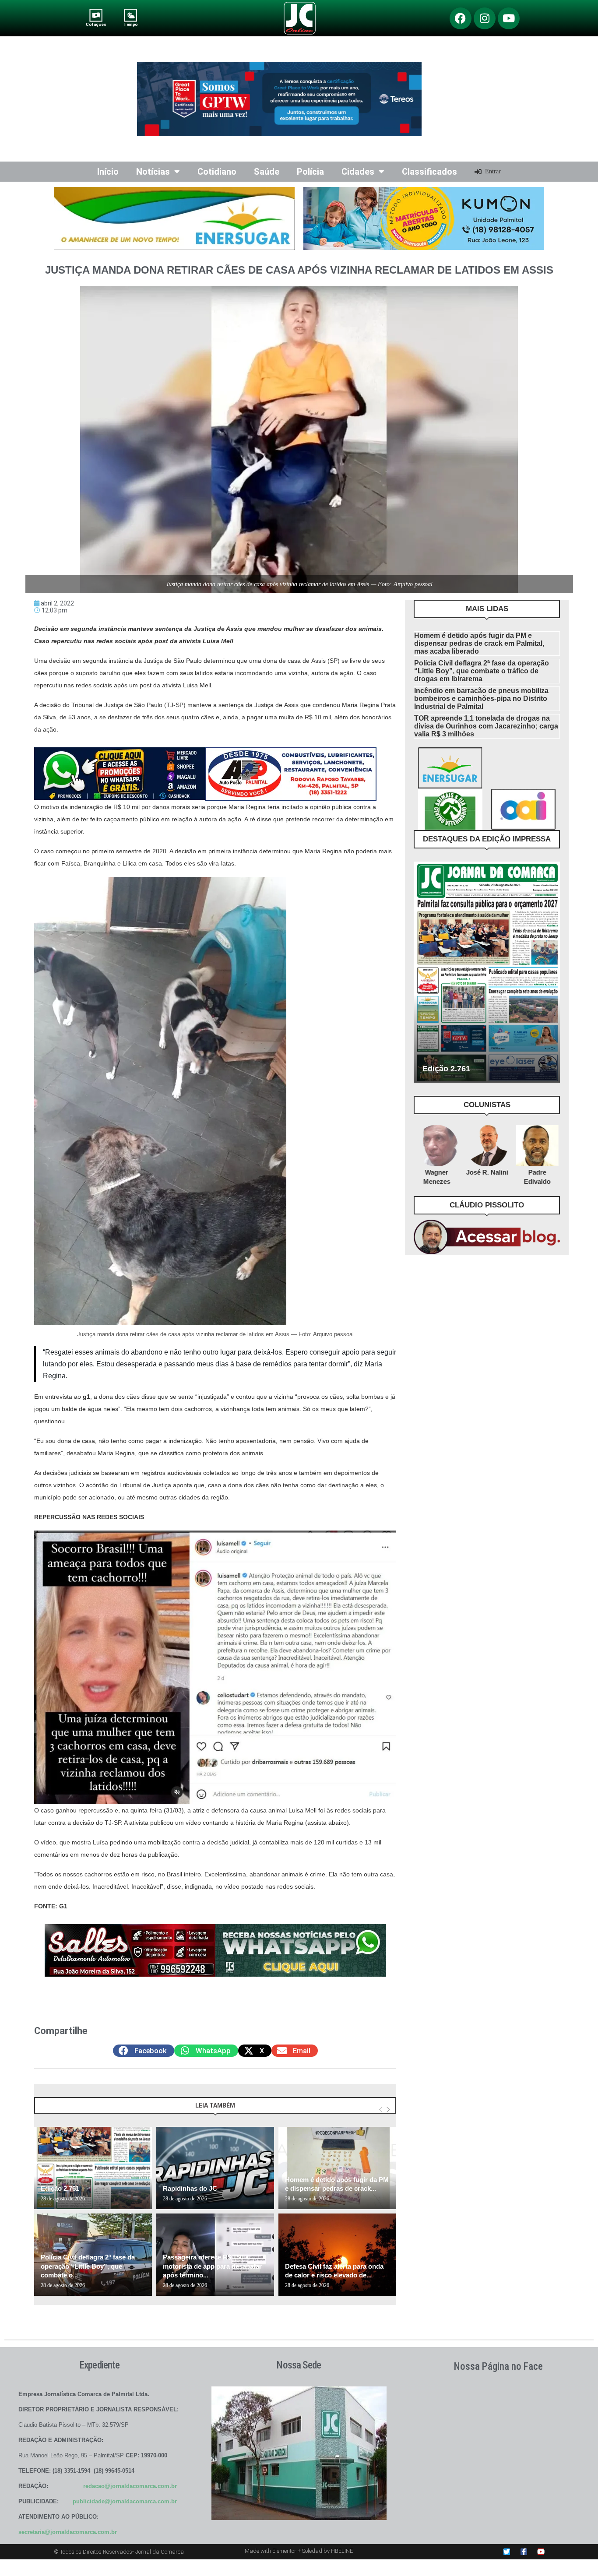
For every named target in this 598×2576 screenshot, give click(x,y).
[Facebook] (461, 18)
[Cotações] (96, 15)
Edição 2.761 (60, 2188)
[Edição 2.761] (93, 2168)
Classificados (429, 172)
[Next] (388, 2110)
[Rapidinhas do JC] (215, 2168)
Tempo (130, 24)
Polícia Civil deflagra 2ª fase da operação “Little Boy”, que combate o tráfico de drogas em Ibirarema (482, 671)
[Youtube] (509, 18)
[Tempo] (131, 15)
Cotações (96, 24)
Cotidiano (217, 172)
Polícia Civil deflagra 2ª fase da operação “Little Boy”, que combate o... (88, 2266)
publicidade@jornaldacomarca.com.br (125, 2501)
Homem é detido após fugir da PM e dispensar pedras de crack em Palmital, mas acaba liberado (479, 643)
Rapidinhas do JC (190, 2188)
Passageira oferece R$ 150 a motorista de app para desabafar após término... (212, 2266)
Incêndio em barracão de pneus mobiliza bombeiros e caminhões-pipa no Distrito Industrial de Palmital (481, 699)
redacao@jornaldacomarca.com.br (130, 2486)
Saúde (267, 172)
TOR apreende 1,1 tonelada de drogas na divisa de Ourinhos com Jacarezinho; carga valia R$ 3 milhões (486, 726)
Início (108, 172)
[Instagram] (485, 18)
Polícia (310, 172)
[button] (144, 2051)
